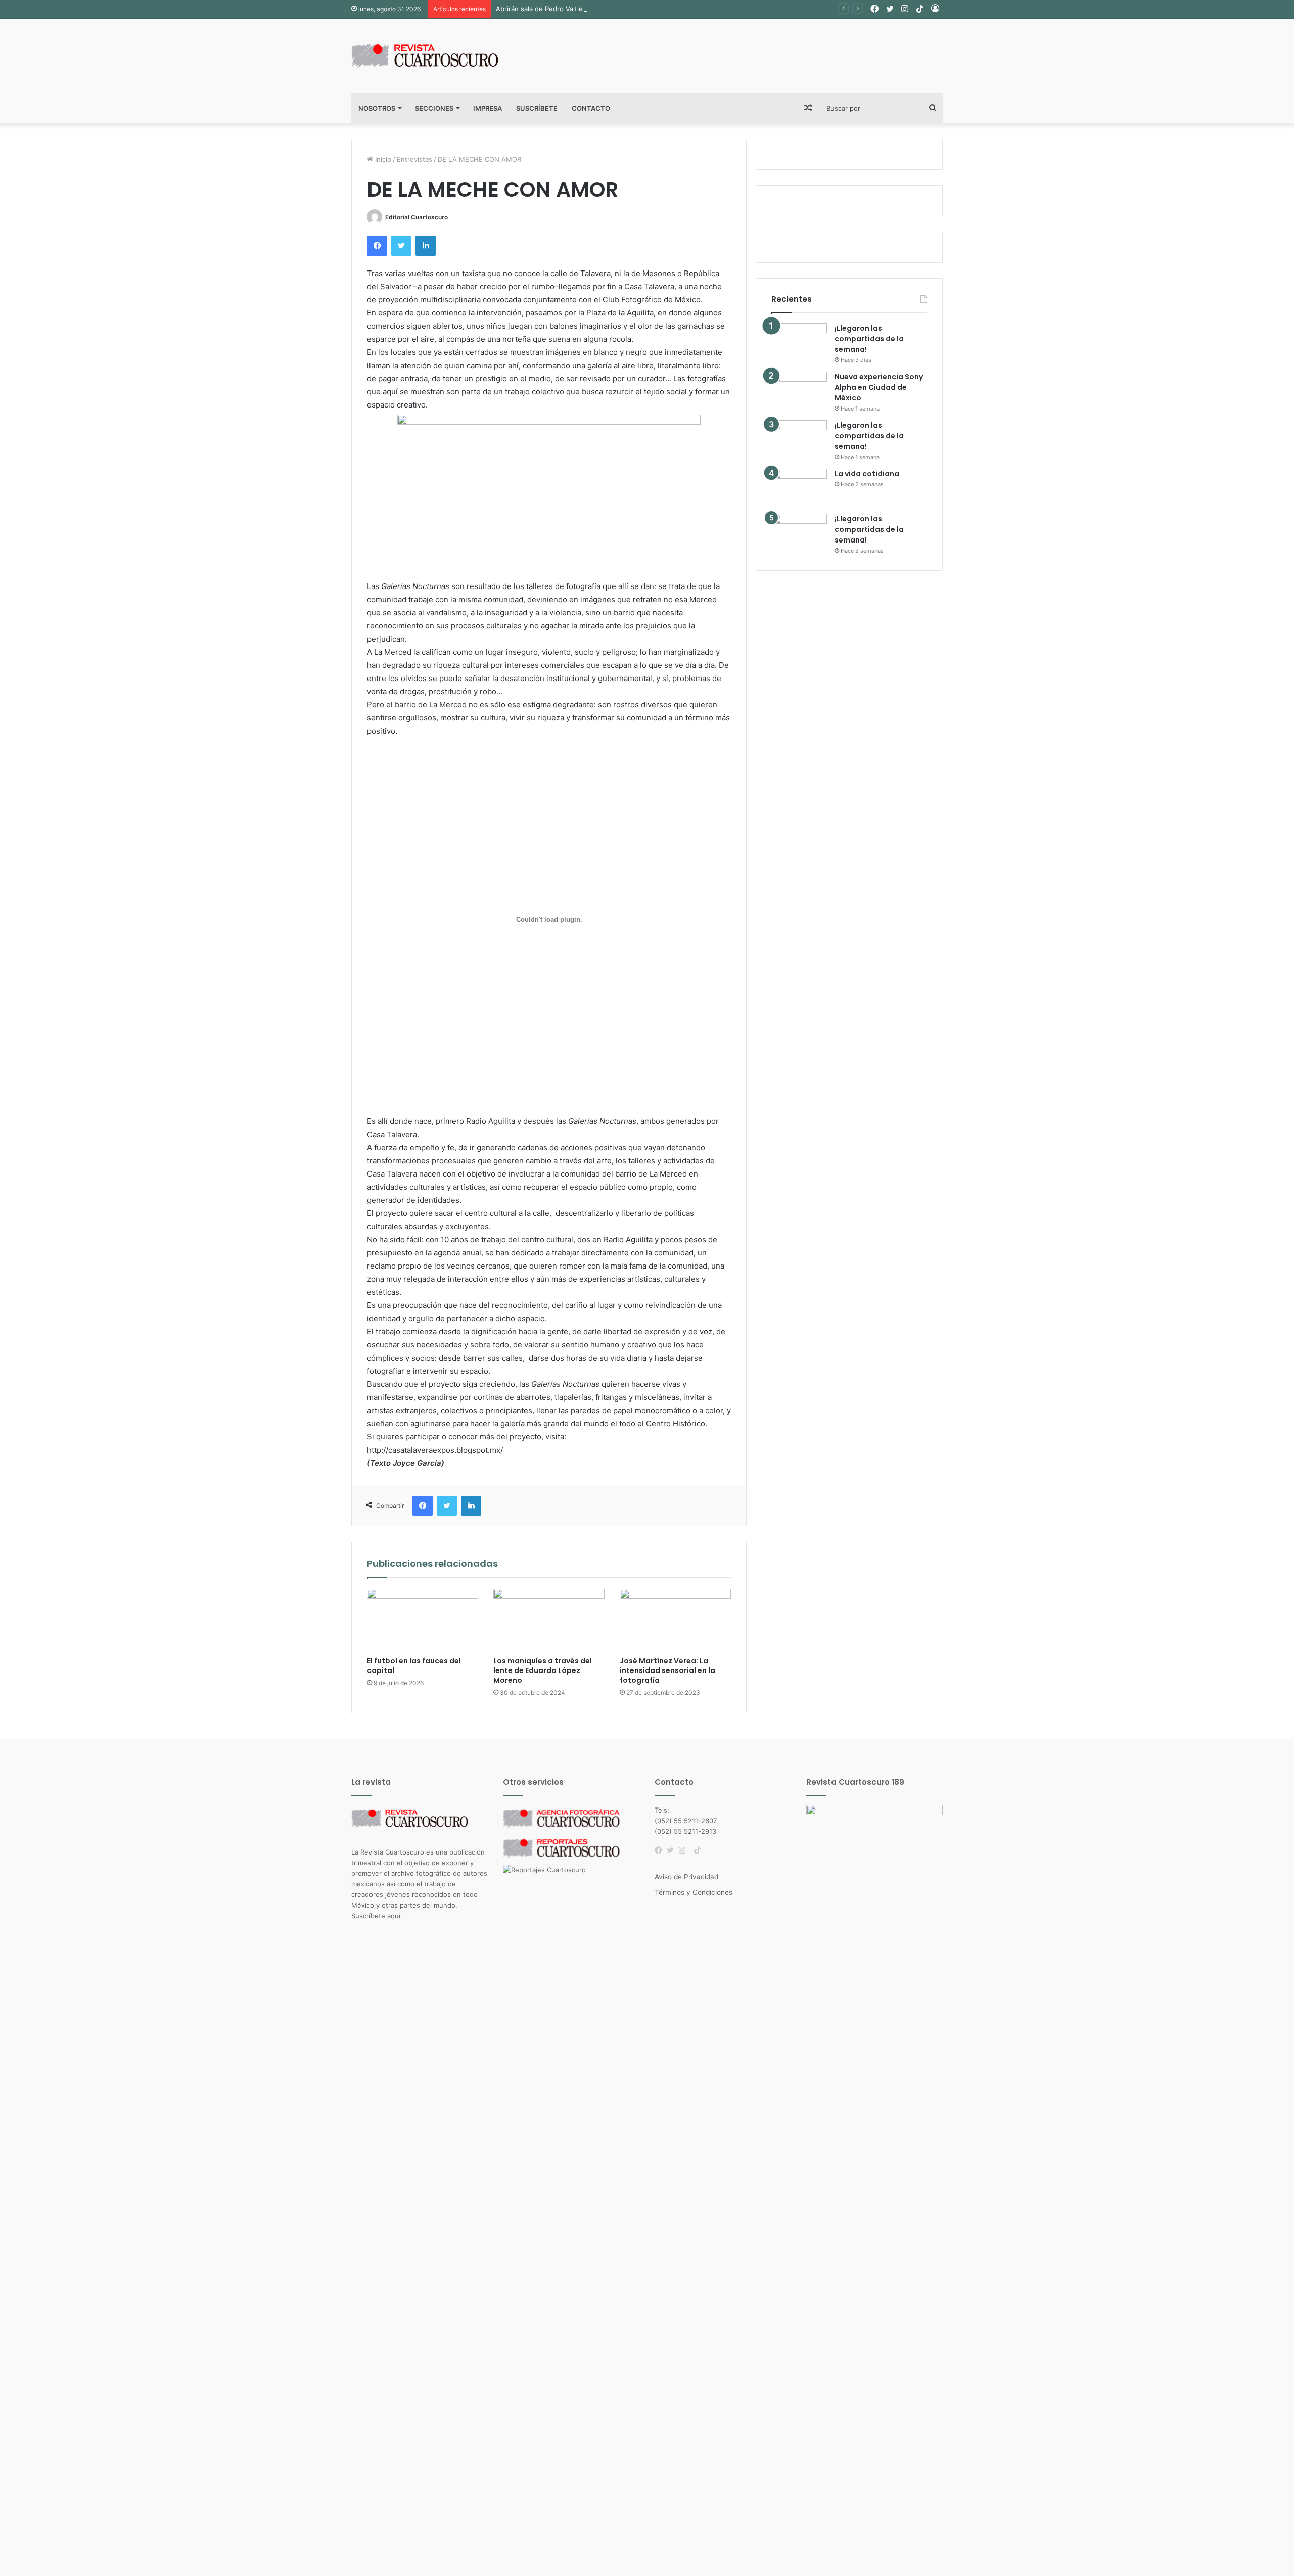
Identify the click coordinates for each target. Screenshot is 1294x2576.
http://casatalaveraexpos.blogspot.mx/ (435, 1450)
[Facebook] (661, 1850)
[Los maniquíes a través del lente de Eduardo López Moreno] (549, 1620)
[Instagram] (685, 1850)
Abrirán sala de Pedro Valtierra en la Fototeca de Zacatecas (589, 9)
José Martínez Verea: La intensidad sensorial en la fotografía (667, 1670)
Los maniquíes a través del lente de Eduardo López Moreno (543, 1670)
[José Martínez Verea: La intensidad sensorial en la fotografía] (675, 1620)
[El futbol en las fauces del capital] (423, 1620)
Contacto (591, 108)
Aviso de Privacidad (686, 1877)
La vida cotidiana (867, 474)
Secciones (434, 108)
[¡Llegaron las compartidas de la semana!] (799, 342)
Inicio (382, 159)
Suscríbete (537, 108)
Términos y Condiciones (694, 1892)
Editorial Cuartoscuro (417, 217)
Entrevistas (414, 159)
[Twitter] (673, 1850)
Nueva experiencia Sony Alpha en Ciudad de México (879, 387)
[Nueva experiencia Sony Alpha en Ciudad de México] (799, 391)
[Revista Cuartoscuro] (437, 56)
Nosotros (377, 108)
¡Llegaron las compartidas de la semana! (869, 339)
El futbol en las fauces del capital (414, 1666)
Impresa (488, 108)
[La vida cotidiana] (799, 488)
